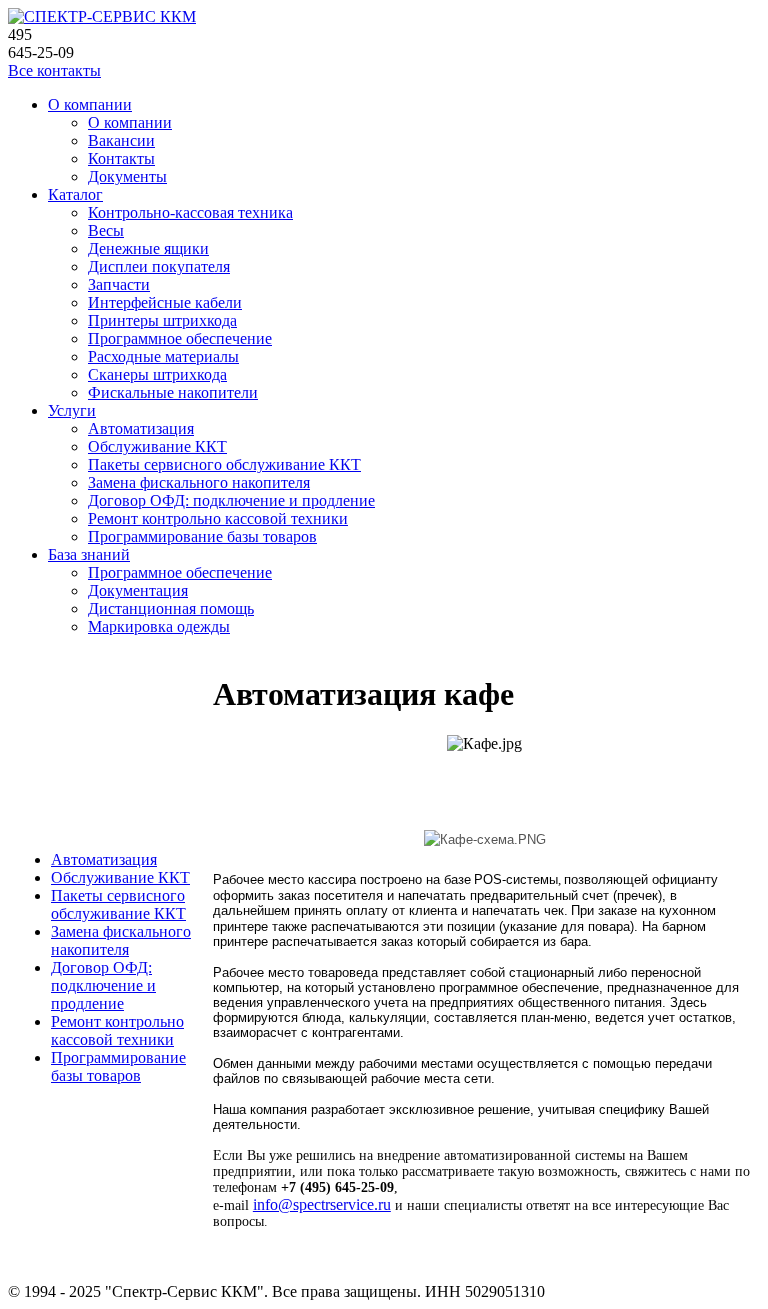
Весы (106, 230)
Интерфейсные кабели (165, 302)
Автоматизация (141, 428)
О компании (90, 104)
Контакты (121, 158)
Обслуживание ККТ (157, 446)
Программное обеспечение (180, 338)
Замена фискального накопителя (199, 482)
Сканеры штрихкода (157, 374)
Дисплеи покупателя (159, 266)
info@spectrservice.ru (322, 1204)
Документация (138, 590)
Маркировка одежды (159, 626)
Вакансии (121, 140)
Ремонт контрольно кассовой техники (218, 518)
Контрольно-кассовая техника (190, 212)
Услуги (72, 410)
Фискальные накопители (173, 392)
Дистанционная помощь (171, 608)
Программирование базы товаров (202, 536)
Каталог (75, 194)
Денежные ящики (148, 248)
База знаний (89, 554)
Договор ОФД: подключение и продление (231, 500)
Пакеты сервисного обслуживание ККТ (224, 464)
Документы (127, 176)
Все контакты (54, 70)
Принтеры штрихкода (162, 320)
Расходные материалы (163, 356)
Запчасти (119, 284)
